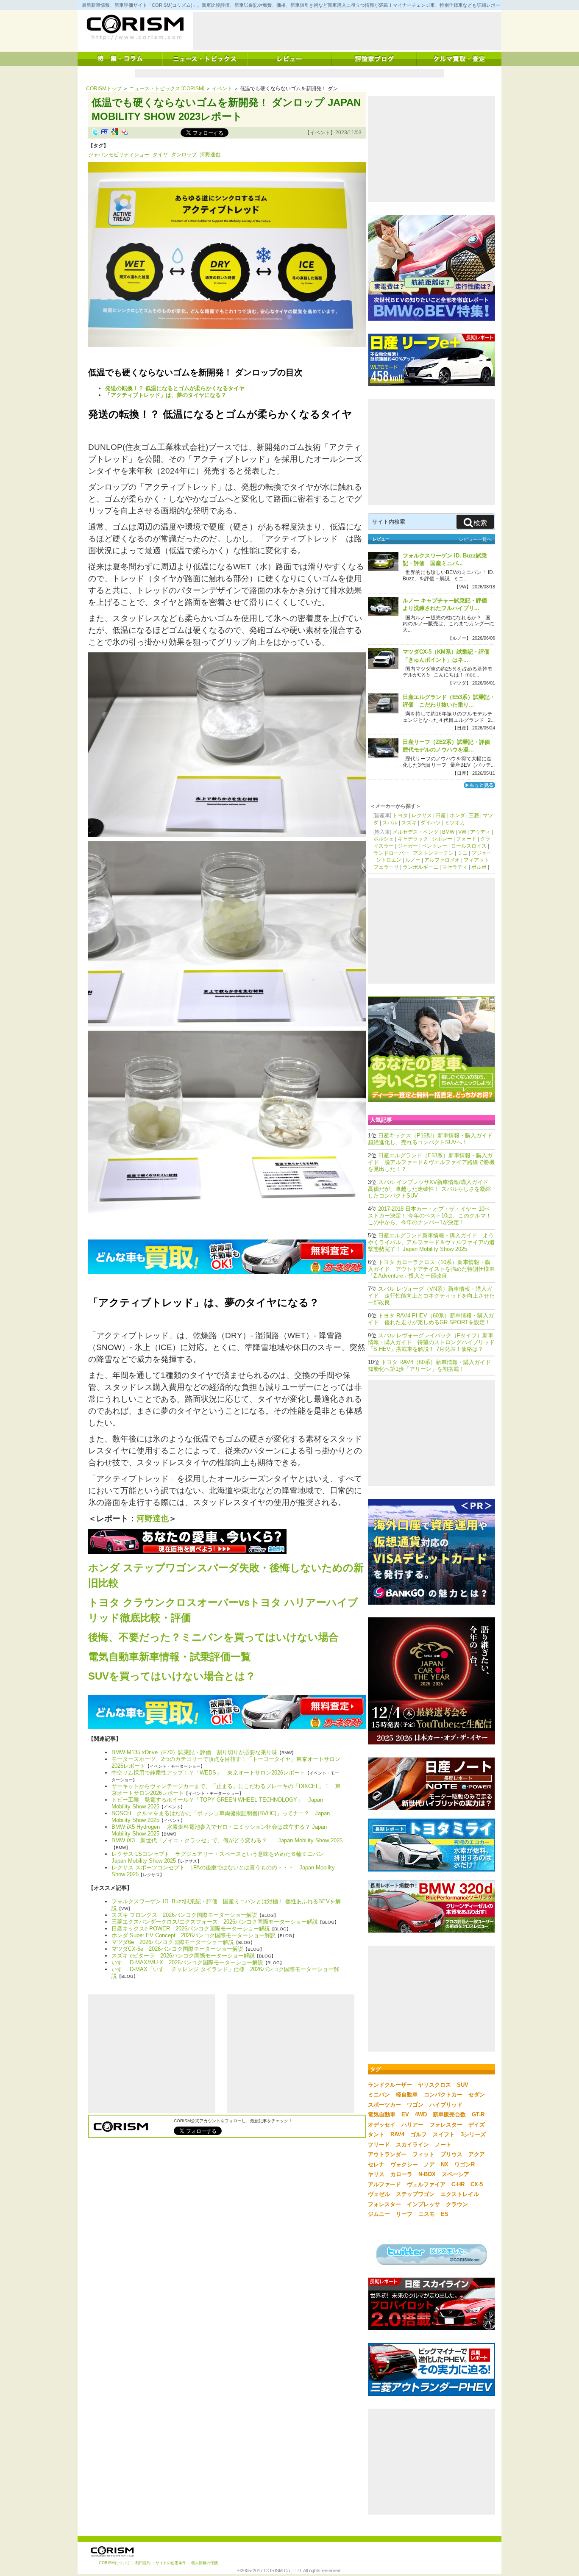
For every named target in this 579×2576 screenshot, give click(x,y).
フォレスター (446, 2125)
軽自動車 (407, 2095)
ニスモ (427, 2214)
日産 (441, 815)
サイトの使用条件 (171, 2563)
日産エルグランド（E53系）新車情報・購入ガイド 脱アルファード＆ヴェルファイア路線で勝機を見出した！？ (431, 1162)
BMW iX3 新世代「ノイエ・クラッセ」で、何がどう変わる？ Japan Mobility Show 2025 (227, 1840)
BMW (448, 832)
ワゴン (415, 2105)
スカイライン (412, 2145)
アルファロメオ (442, 860)
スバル (390, 823)
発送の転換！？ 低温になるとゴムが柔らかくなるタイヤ (175, 388)
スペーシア (455, 2174)
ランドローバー (391, 853)
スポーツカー (384, 2105)
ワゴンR (465, 2164)
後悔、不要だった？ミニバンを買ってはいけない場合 (213, 1637)
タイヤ (160, 155)
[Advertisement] (347, 31)
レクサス (422, 815)
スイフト (444, 2134)
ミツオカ (455, 823)
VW (462, 832)
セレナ (376, 2164)
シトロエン (389, 860)
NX (445, 2164)
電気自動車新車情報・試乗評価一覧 (170, 1657)
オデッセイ (382, 2125)
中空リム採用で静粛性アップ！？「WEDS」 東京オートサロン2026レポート (208, 1773)
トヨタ (400, 815)
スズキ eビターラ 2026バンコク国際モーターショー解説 (183, 1956)
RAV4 (397, 2134)
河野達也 (210, 155)
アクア (477, 2154)
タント (376, 2134)
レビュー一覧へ (475, 539)
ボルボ (479, 867)
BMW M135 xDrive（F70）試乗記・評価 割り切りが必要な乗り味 (194, 1752)
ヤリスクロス (434, 2085)
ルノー (413, 860)
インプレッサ (423, 2204)
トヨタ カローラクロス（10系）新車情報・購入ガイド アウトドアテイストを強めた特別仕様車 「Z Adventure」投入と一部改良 (431, 1269)
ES (445, 2214)
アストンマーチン (433, 853)
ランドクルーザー (390, 2085)
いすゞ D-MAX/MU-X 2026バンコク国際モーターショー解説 (187, 1962)
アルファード (384, 2184)
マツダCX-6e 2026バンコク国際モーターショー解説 (177, 1949)
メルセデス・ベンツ (415, 832)
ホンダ (457, 815)
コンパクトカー (443, 2095)
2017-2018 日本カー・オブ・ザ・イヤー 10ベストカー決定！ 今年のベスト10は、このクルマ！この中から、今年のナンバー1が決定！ (430, 1216)
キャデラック (413, 839)
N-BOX (427, 2174)
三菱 (474, 815)
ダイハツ (431, 823)
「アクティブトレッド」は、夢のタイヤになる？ (166, 395)
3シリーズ (473, 2134)
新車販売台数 (449, 2114)
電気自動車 (382, 2114)
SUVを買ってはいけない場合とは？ (172, 1676)
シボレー (442, 839)
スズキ (409, 823)
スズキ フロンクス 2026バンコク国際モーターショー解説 (184, 1915)
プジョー (482, 853)
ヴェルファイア (426, 2184)
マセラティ (455, 867)
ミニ (462, 853)
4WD (421, 2114)
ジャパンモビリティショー (119, 155)
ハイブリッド (446, 2105)
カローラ (401, 2174)
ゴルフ (419, 2134)
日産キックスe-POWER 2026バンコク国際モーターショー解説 (191, 1929)
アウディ (480, 832)
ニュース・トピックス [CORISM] (167, 89)
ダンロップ (184, 155)
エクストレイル (460, 2194)
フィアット (476, 860)
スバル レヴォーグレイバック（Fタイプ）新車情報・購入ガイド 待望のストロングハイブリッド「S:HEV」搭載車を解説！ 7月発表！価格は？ (431, 1342)
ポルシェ (384, 839)
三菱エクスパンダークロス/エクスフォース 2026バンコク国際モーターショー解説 (215, 1922)
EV (405, 2114)
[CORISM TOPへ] (135, 28)
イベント (222, 89)
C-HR (458, 2184)
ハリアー (412, 2125)
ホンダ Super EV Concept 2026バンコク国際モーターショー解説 (193, 1935)
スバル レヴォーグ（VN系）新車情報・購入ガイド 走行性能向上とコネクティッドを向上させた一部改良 (431, 1296)
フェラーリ (386, 867)
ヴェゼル (379, 2194)
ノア (429, 2164)
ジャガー (408, 846)
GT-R (478, 2114)
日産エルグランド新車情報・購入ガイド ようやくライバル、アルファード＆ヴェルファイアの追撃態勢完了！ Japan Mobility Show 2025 (431, 1242)
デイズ (477, 2125)
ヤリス (376, 2174)
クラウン (457, 2204)
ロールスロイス (469, 846)
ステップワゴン (415, 2194)
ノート (443, 2145)
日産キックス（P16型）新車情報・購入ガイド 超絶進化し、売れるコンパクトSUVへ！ (433, 1139)
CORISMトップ (104, 89)
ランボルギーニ (420, 867)
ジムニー (379, 2214)
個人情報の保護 (205, 2563)
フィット (423, 2154)
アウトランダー (387, 2154)
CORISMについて (114, 2563)
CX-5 (477, 2184)
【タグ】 (98, 146)
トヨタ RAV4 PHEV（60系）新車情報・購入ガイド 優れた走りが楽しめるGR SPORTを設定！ (431, 1319)
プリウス (451, 2154)
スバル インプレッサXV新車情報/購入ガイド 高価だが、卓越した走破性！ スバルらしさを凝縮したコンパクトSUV (429, 1189)
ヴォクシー (404, 2164)
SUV (463, 2085)
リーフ (404, 2214)
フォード (466, 839)
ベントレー (434, 846)
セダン (477, 2095)
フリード (379, 2145)
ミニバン (379, 2095)
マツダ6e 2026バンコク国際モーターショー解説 (173, 1942)
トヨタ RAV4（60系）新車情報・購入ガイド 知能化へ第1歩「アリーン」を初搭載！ (432, 1366)
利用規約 (143, 2563)
